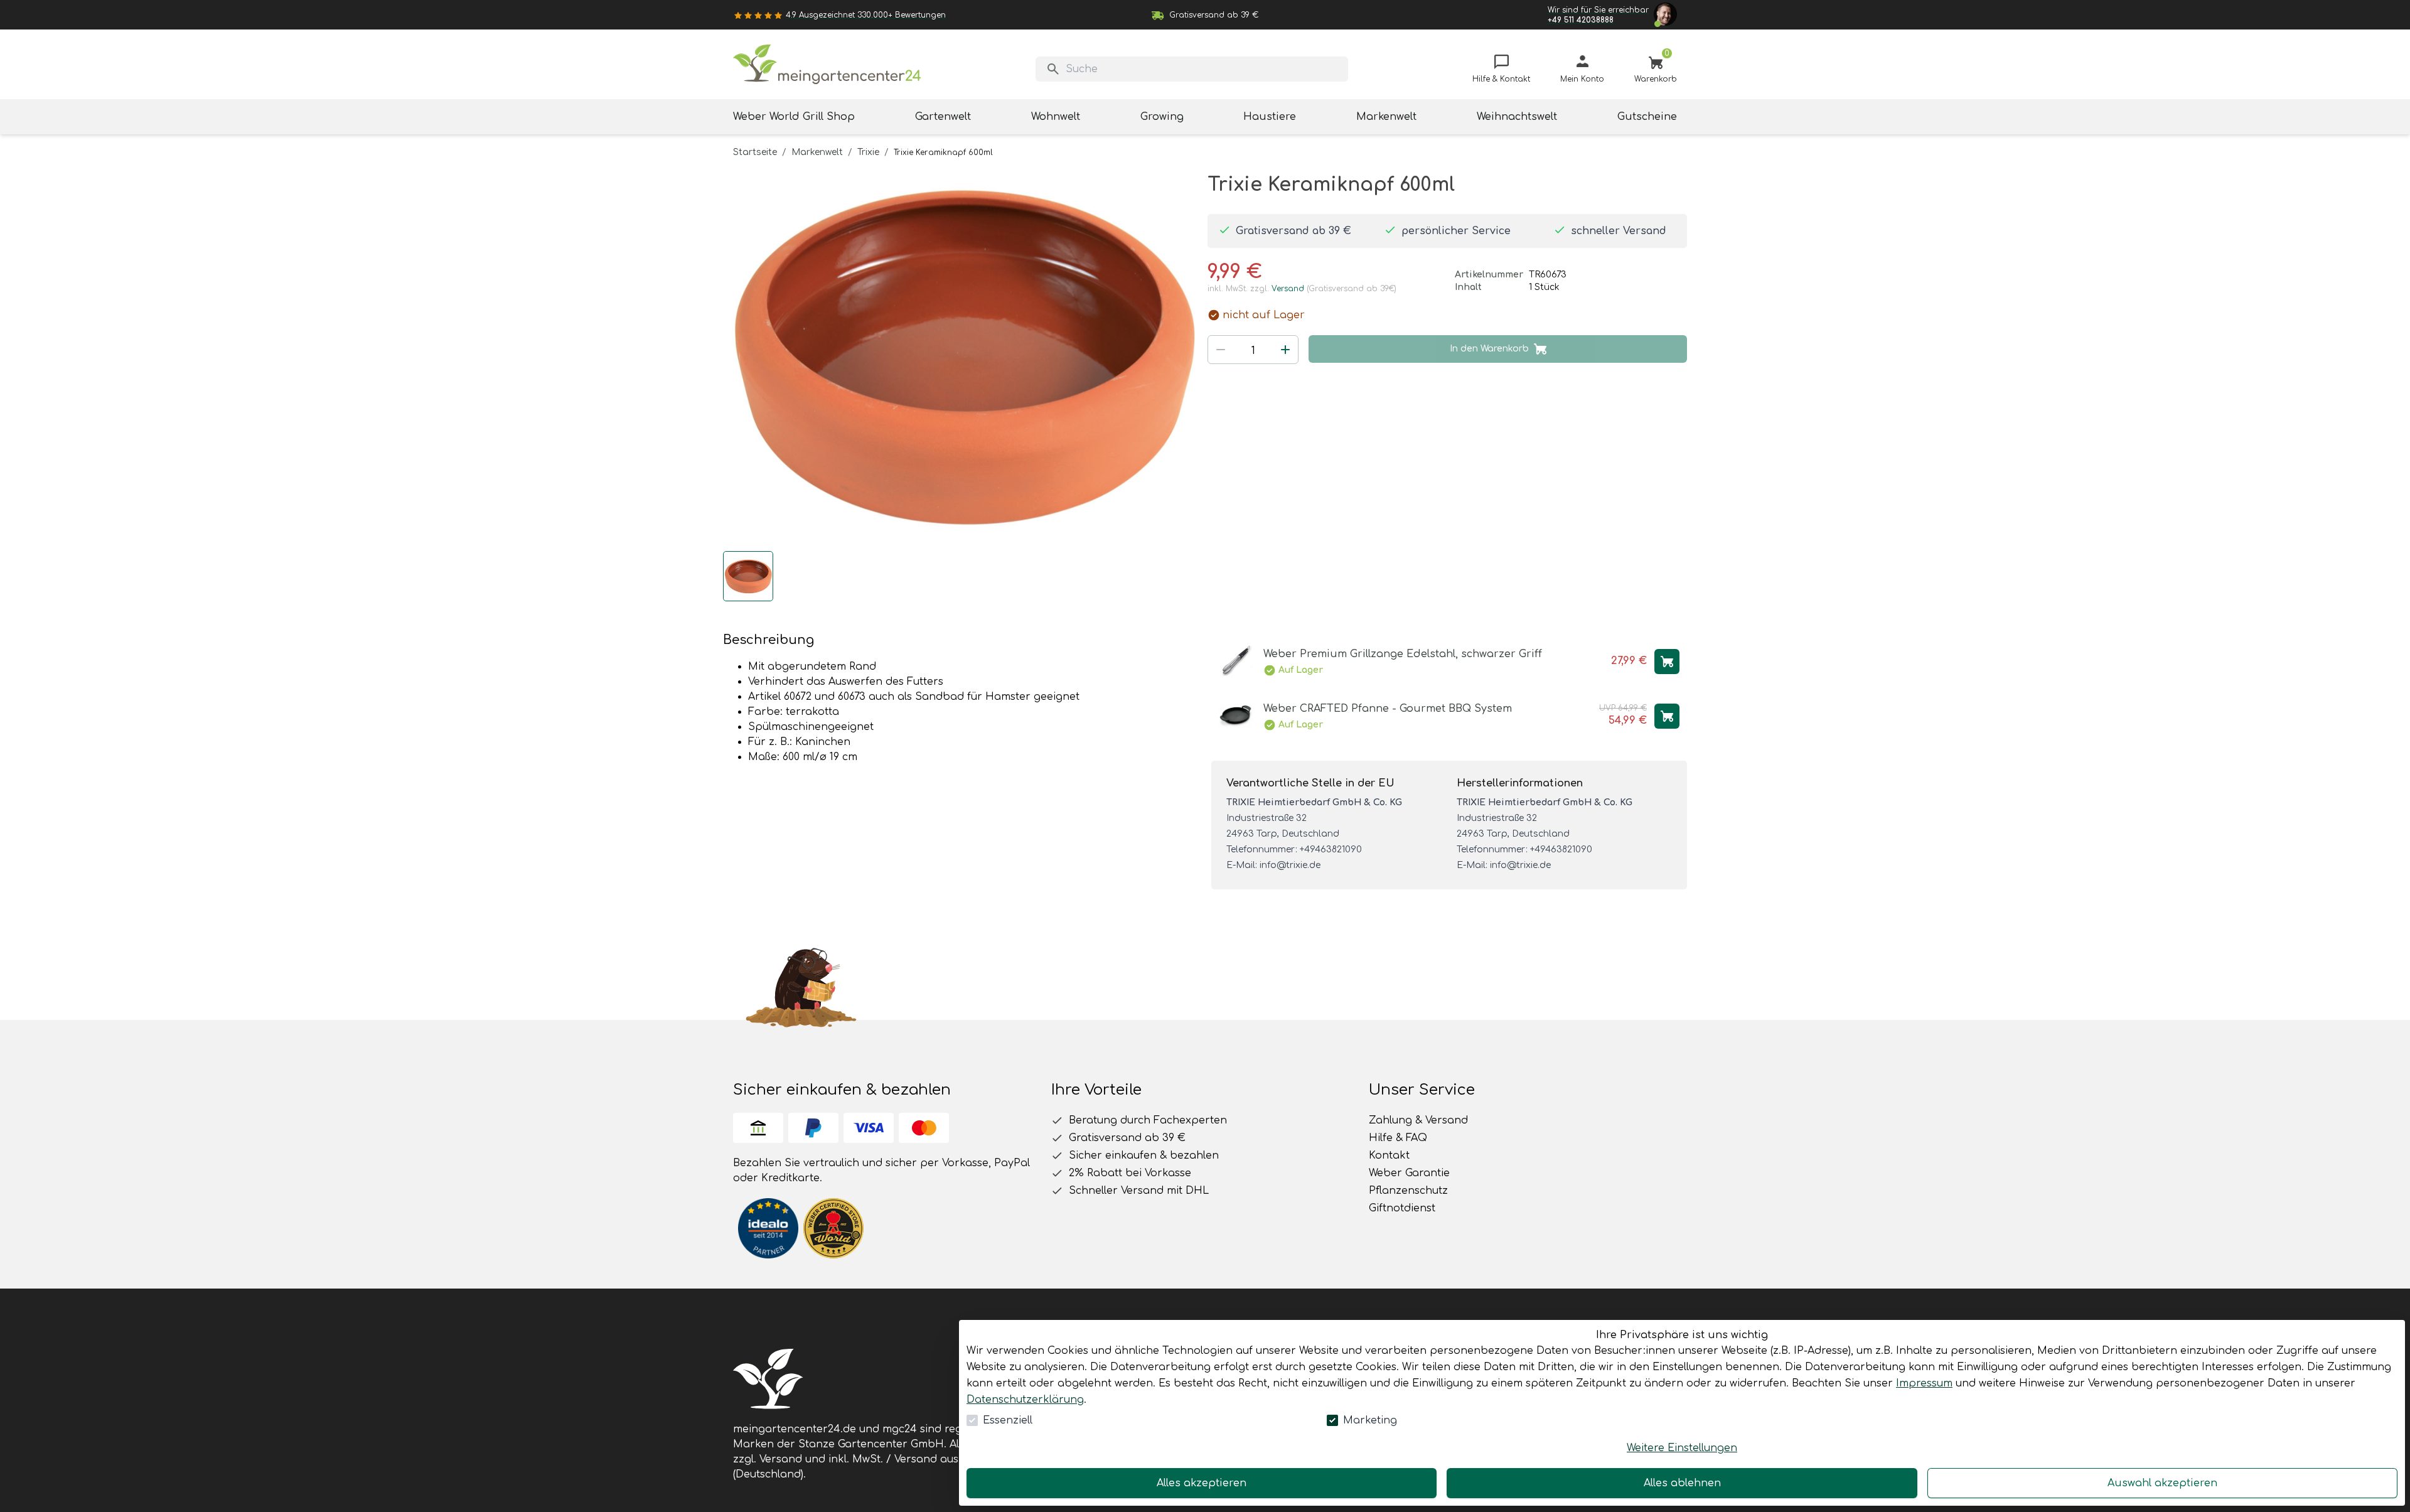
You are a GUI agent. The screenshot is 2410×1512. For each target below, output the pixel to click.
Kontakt (1389, 1155)
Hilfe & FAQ (1398, 1138)
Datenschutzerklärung (1025, 1400)
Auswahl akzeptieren (2162, 1483)
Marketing (1370, 1420)
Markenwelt (817, 152)
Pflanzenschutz (1408, 1191)
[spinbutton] (1253, 351)
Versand (1288, 289)
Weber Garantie (1409, 1173)
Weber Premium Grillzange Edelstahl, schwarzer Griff (1403, 654)
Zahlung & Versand (1418, 1120)
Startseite (755, 152)
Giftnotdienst (1402, 1208)
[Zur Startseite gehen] (827, 64)
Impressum (1924, 1383)
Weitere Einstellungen (1682, 1448)
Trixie (868, 152)
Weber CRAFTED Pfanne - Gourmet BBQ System (1388, 709)
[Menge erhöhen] (1285, 350)
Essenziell (1008, 1420)
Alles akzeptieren (1202, 1483)
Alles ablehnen (1682, 1483)
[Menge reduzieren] (1221, 350)
